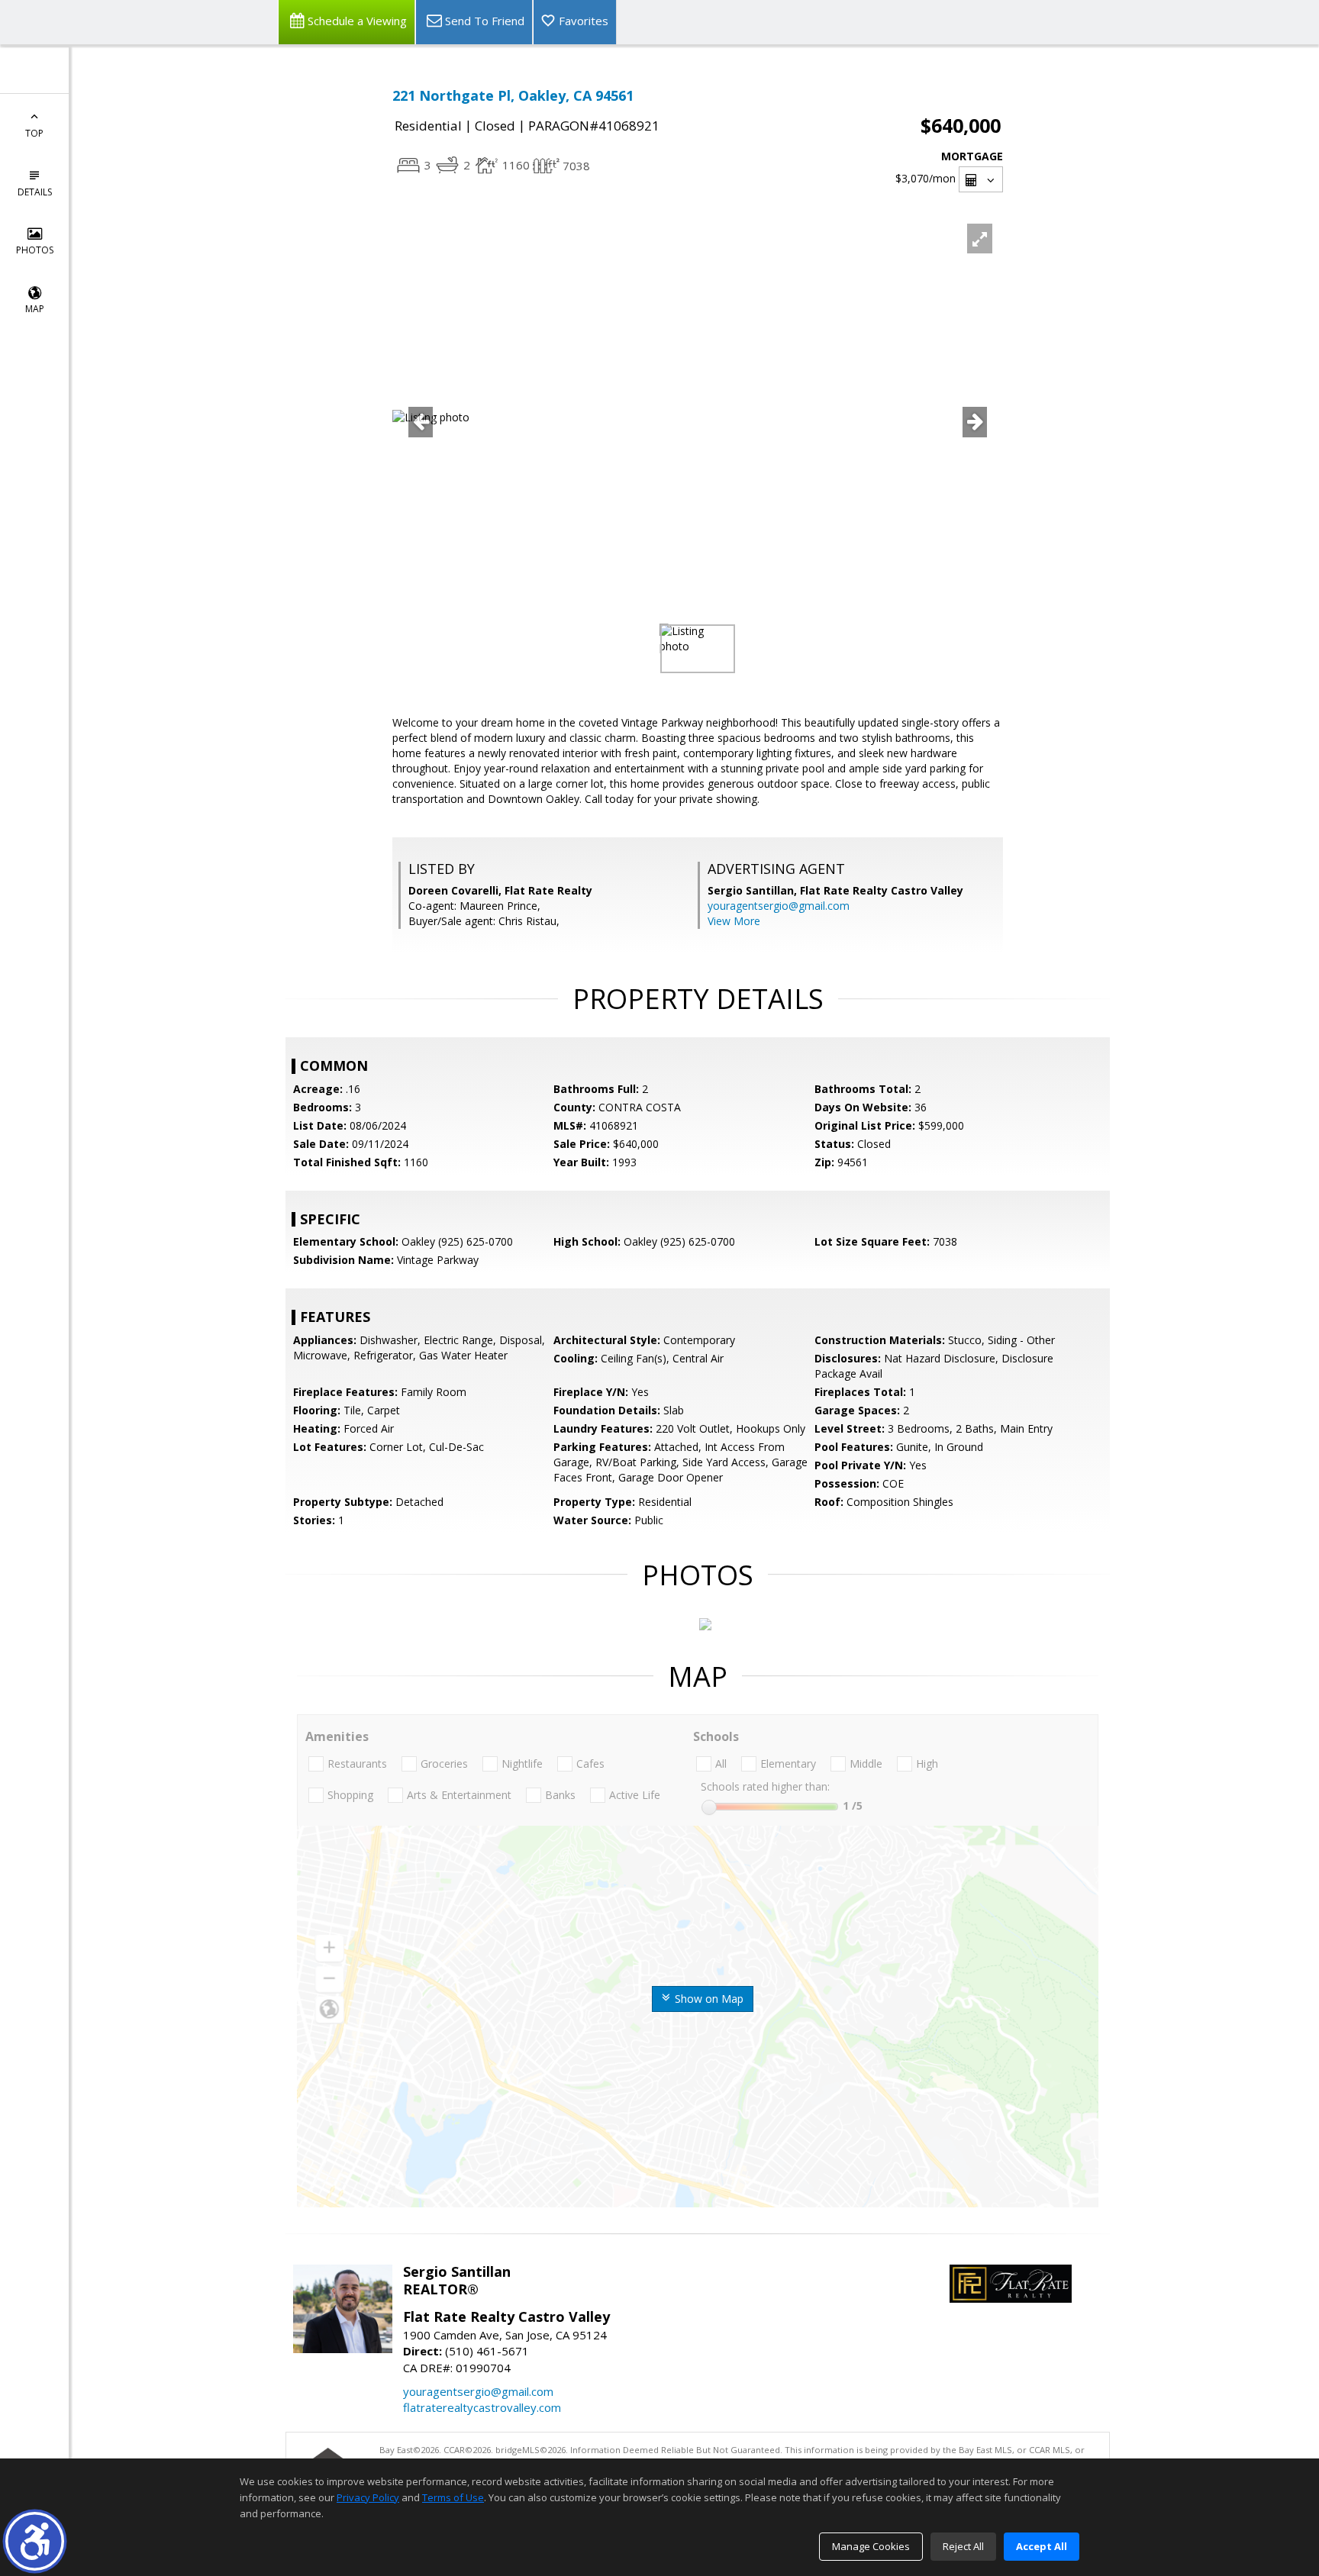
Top (34, 133)
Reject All (963, 2546)
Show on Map (708, 1999)
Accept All (1042, 2546)
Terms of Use (453, 2497)
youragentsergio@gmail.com (779, 906)
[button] (35, 2541)
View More (734, 921)
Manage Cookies (871, 2546)
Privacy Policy (368, 2497)
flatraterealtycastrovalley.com (482, 2407)
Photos (35, 250)
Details (35, 192)
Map (35, 309)
